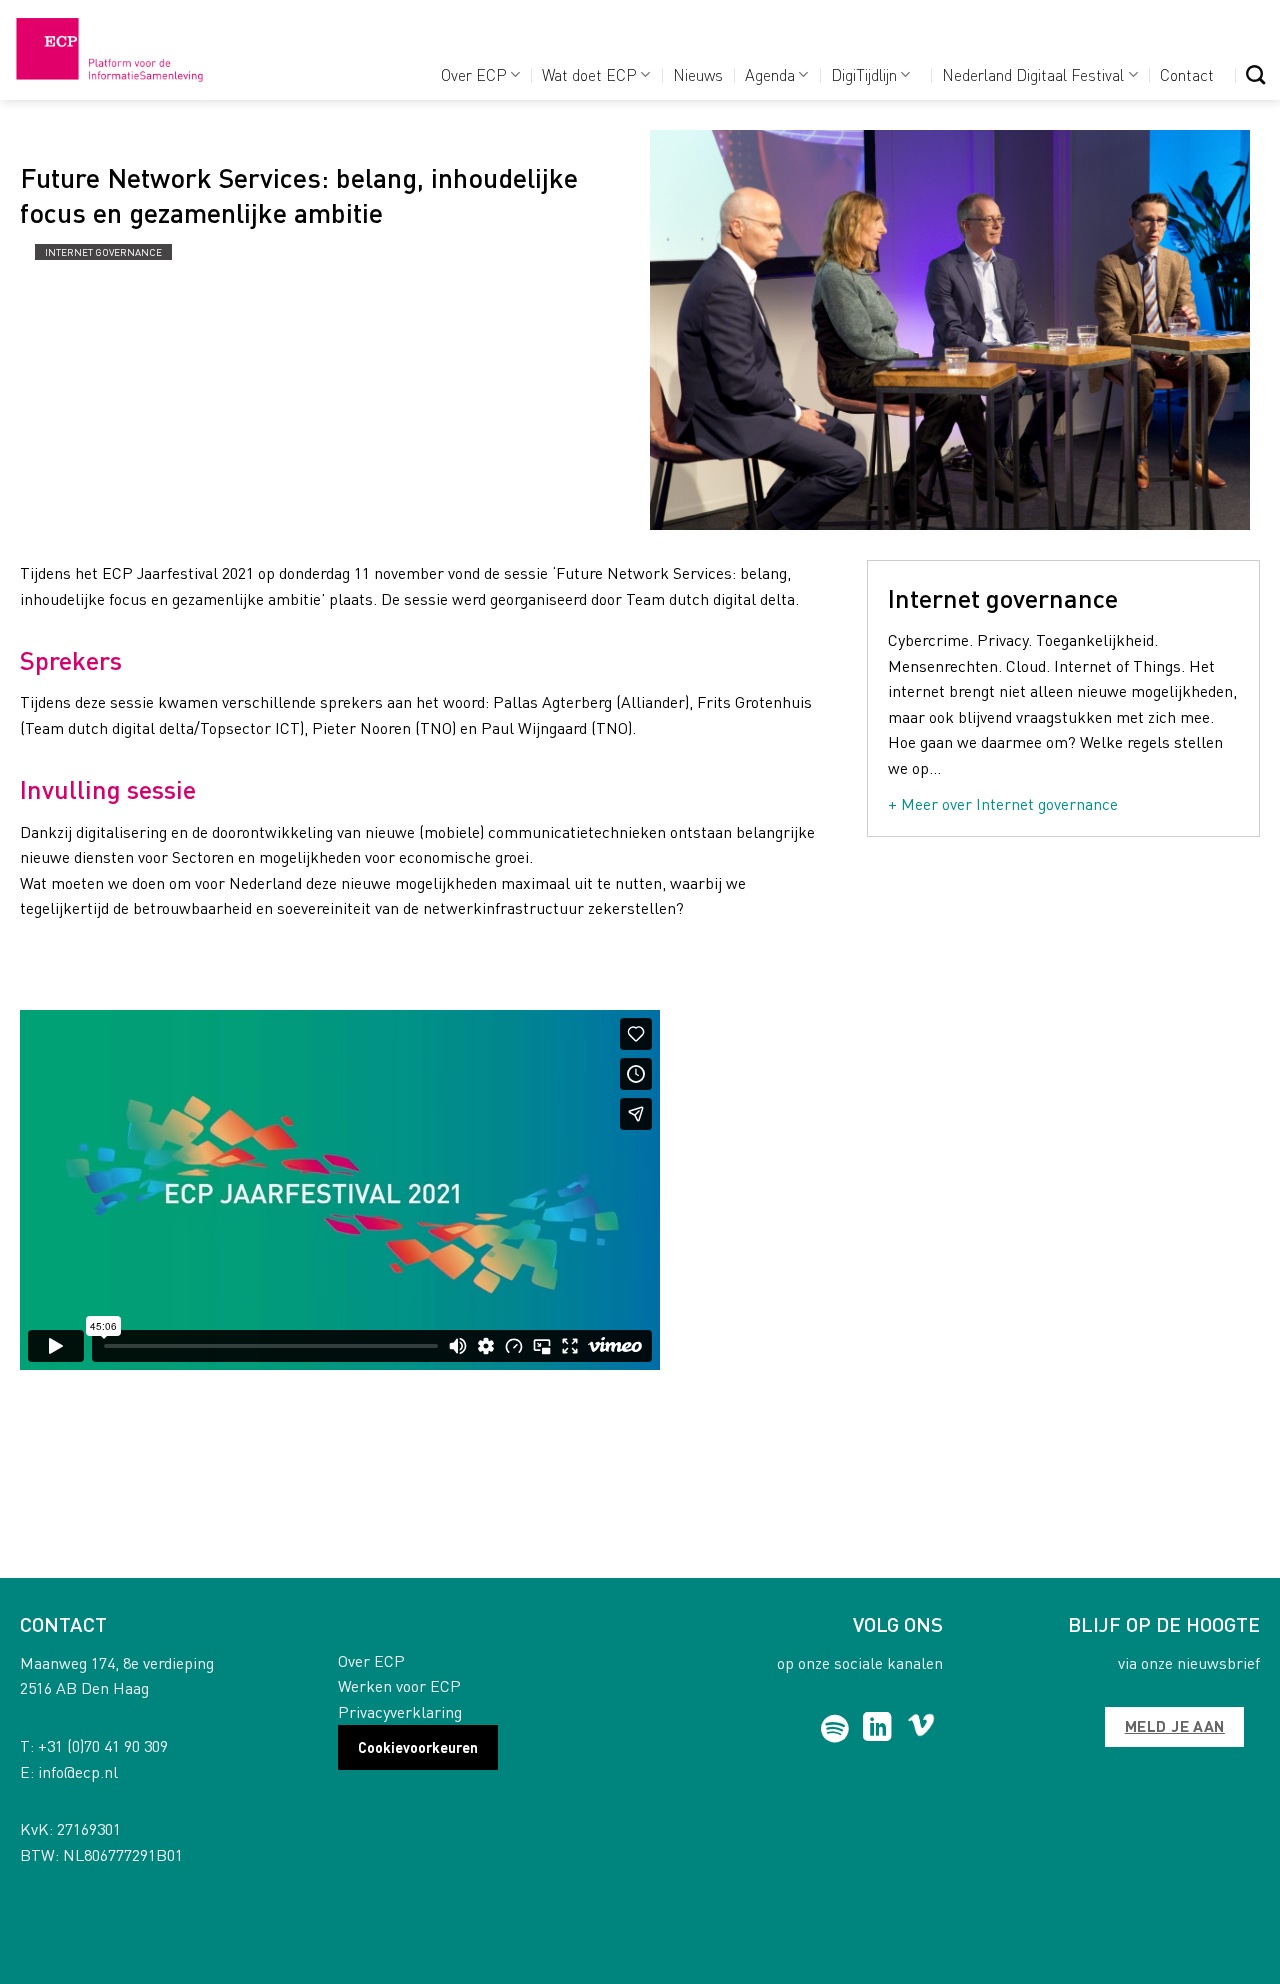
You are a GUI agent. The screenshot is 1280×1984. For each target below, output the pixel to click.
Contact (1187, 74)
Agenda (770, 74)
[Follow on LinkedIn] (877, 1729)
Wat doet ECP (589, 74)
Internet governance (103, 252)
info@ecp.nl (78, 1771)
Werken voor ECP (399, 1685)
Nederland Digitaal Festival (1033, 74)
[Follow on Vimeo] (921, 1729)
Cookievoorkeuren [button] (418, 1747)
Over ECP (474, 74)
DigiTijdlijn (864, 74)
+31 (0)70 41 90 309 (103, 1745)
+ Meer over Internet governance (1003, 803)
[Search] (1255, 74)
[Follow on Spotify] (835, 1729)
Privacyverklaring (400, 1711)
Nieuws (698, 74)
